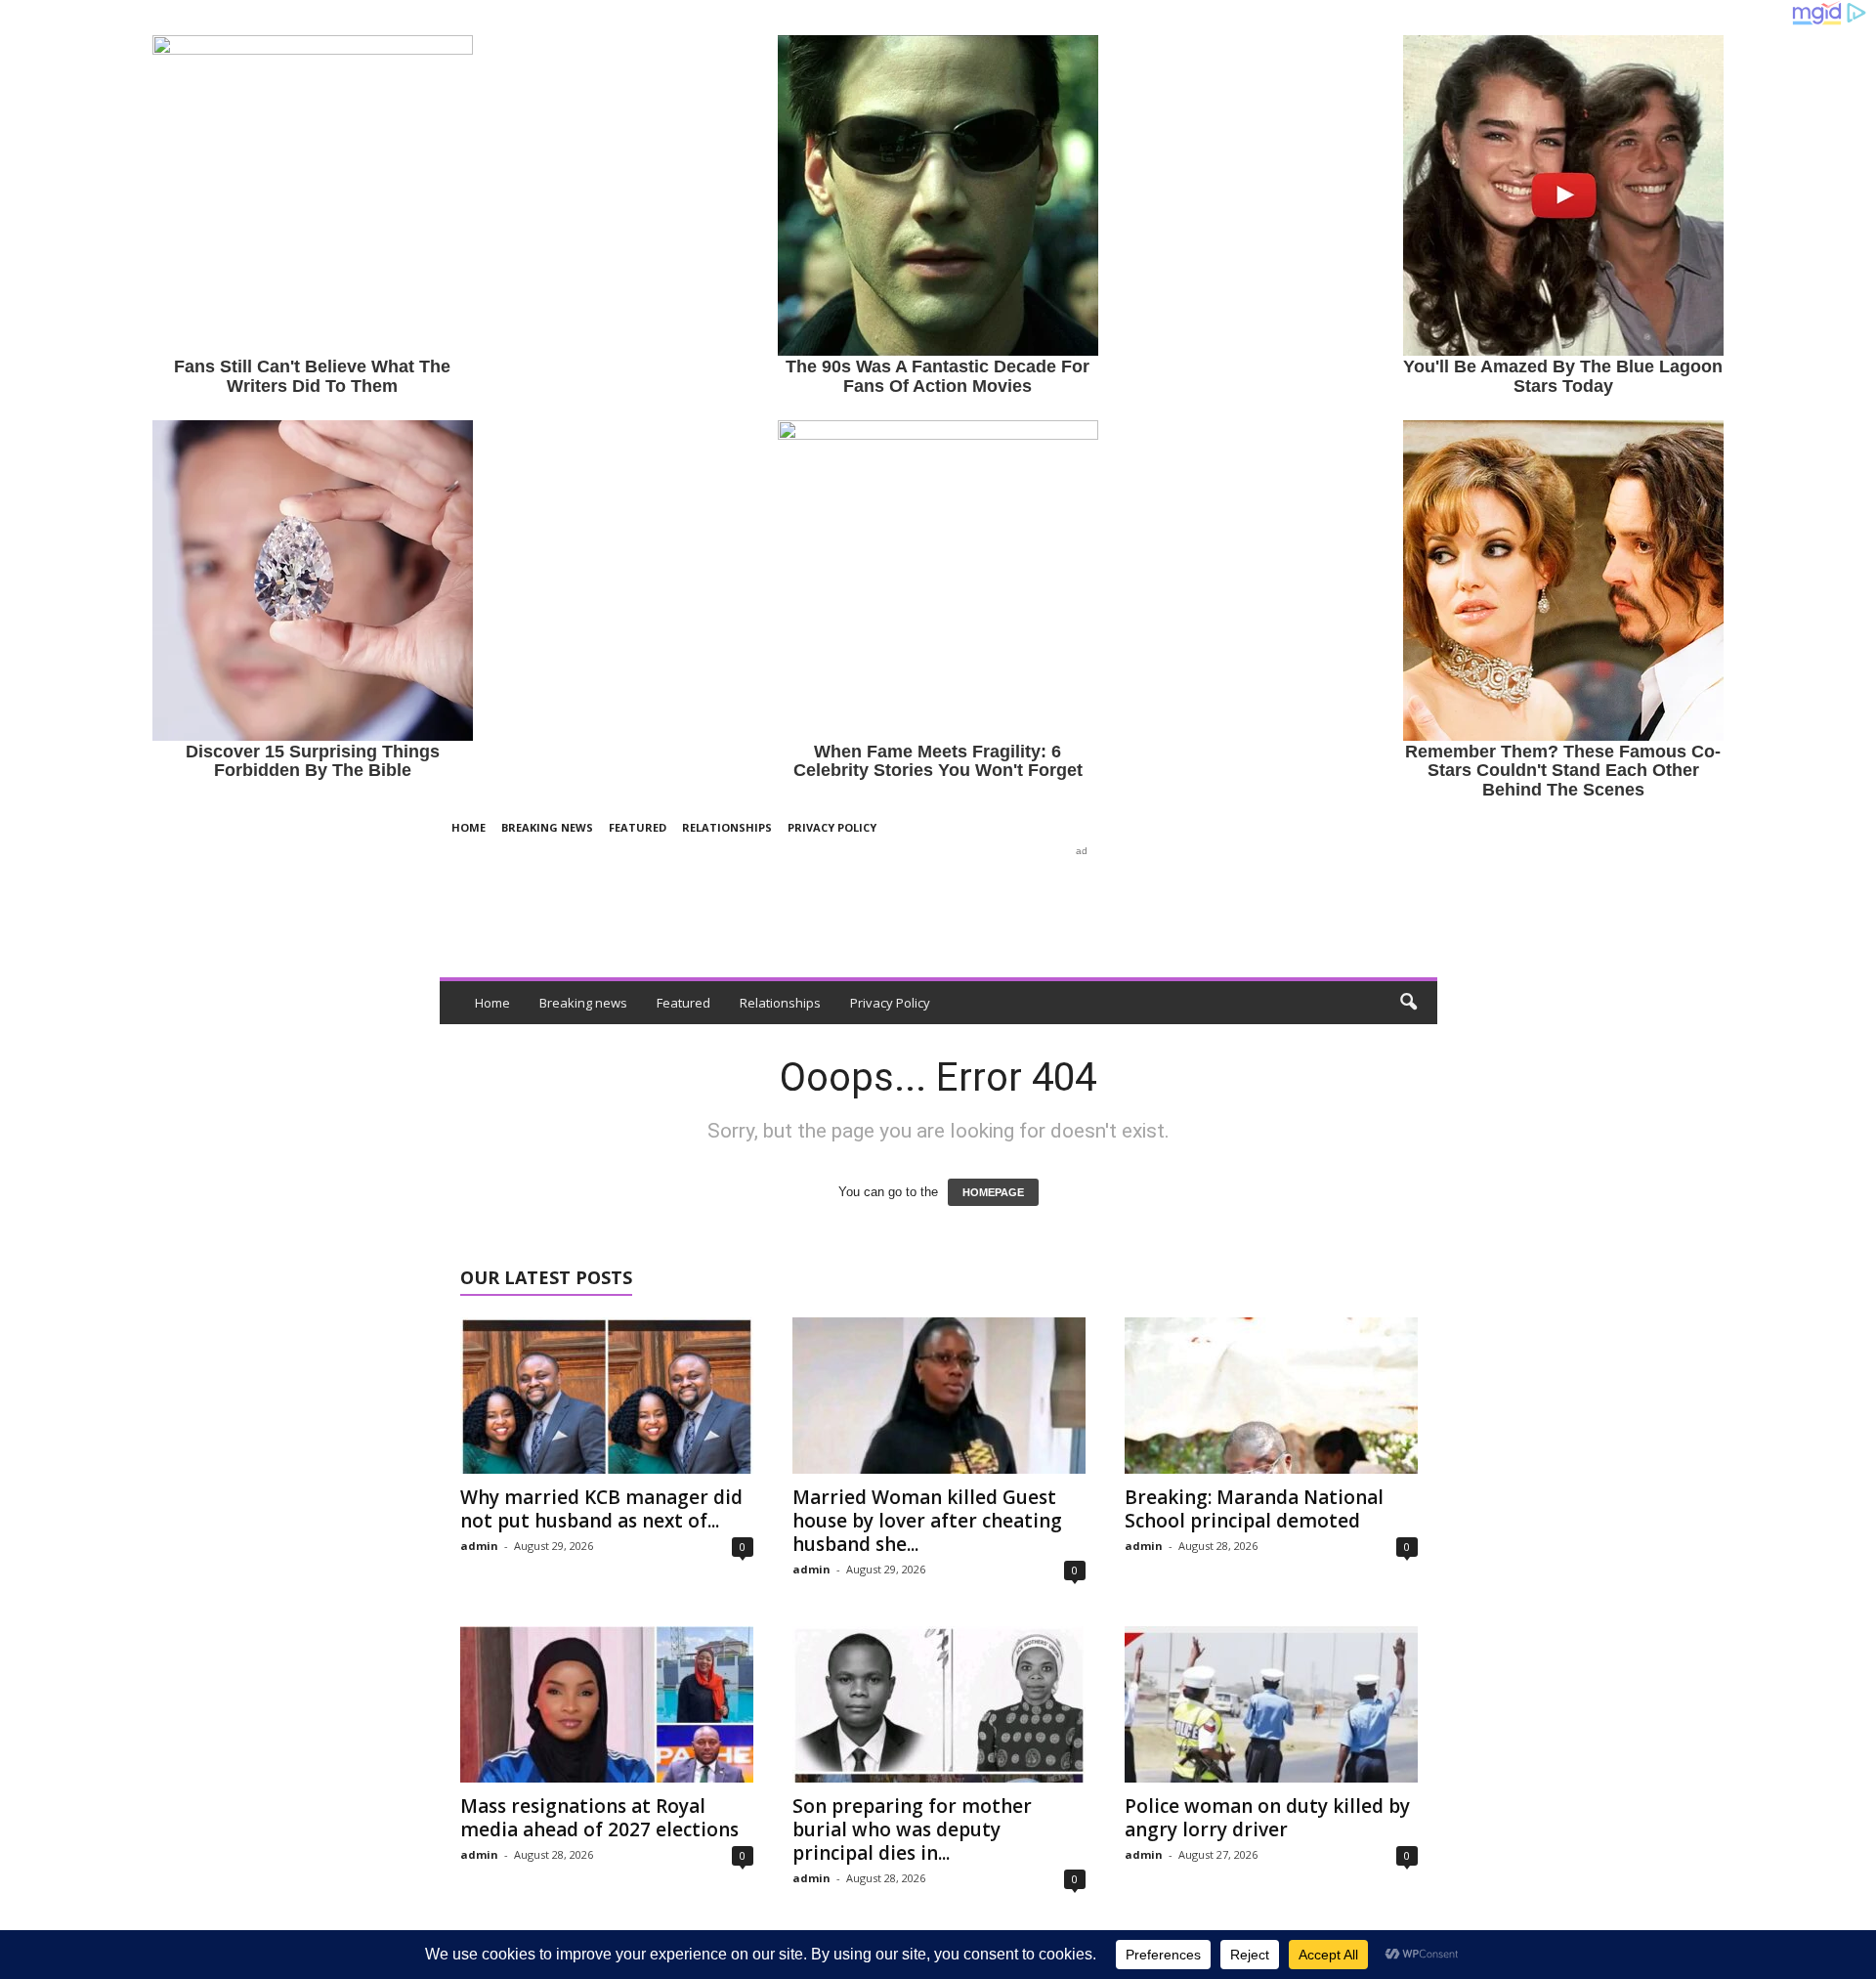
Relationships (727, 827)
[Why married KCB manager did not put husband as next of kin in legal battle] (607, 1396)
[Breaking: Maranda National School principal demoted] (1271, 1396)
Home (469, 827)
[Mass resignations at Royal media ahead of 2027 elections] (607, 1704)
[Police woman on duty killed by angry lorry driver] (1271, 1704)
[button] (1408, 1003)
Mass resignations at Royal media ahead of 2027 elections (599, 1818)
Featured (638, 827)
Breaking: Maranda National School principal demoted (1254, 1509)
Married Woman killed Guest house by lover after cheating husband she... (927, 1521)
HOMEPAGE (993, 1192)
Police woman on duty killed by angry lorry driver (1267, 1818)
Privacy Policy (832, 827)
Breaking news (547, 827)
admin (479, 1546)
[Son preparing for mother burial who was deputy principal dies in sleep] (939, 1704)
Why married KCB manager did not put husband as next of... (601, 1509)
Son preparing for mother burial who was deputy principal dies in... (912, 1829)
